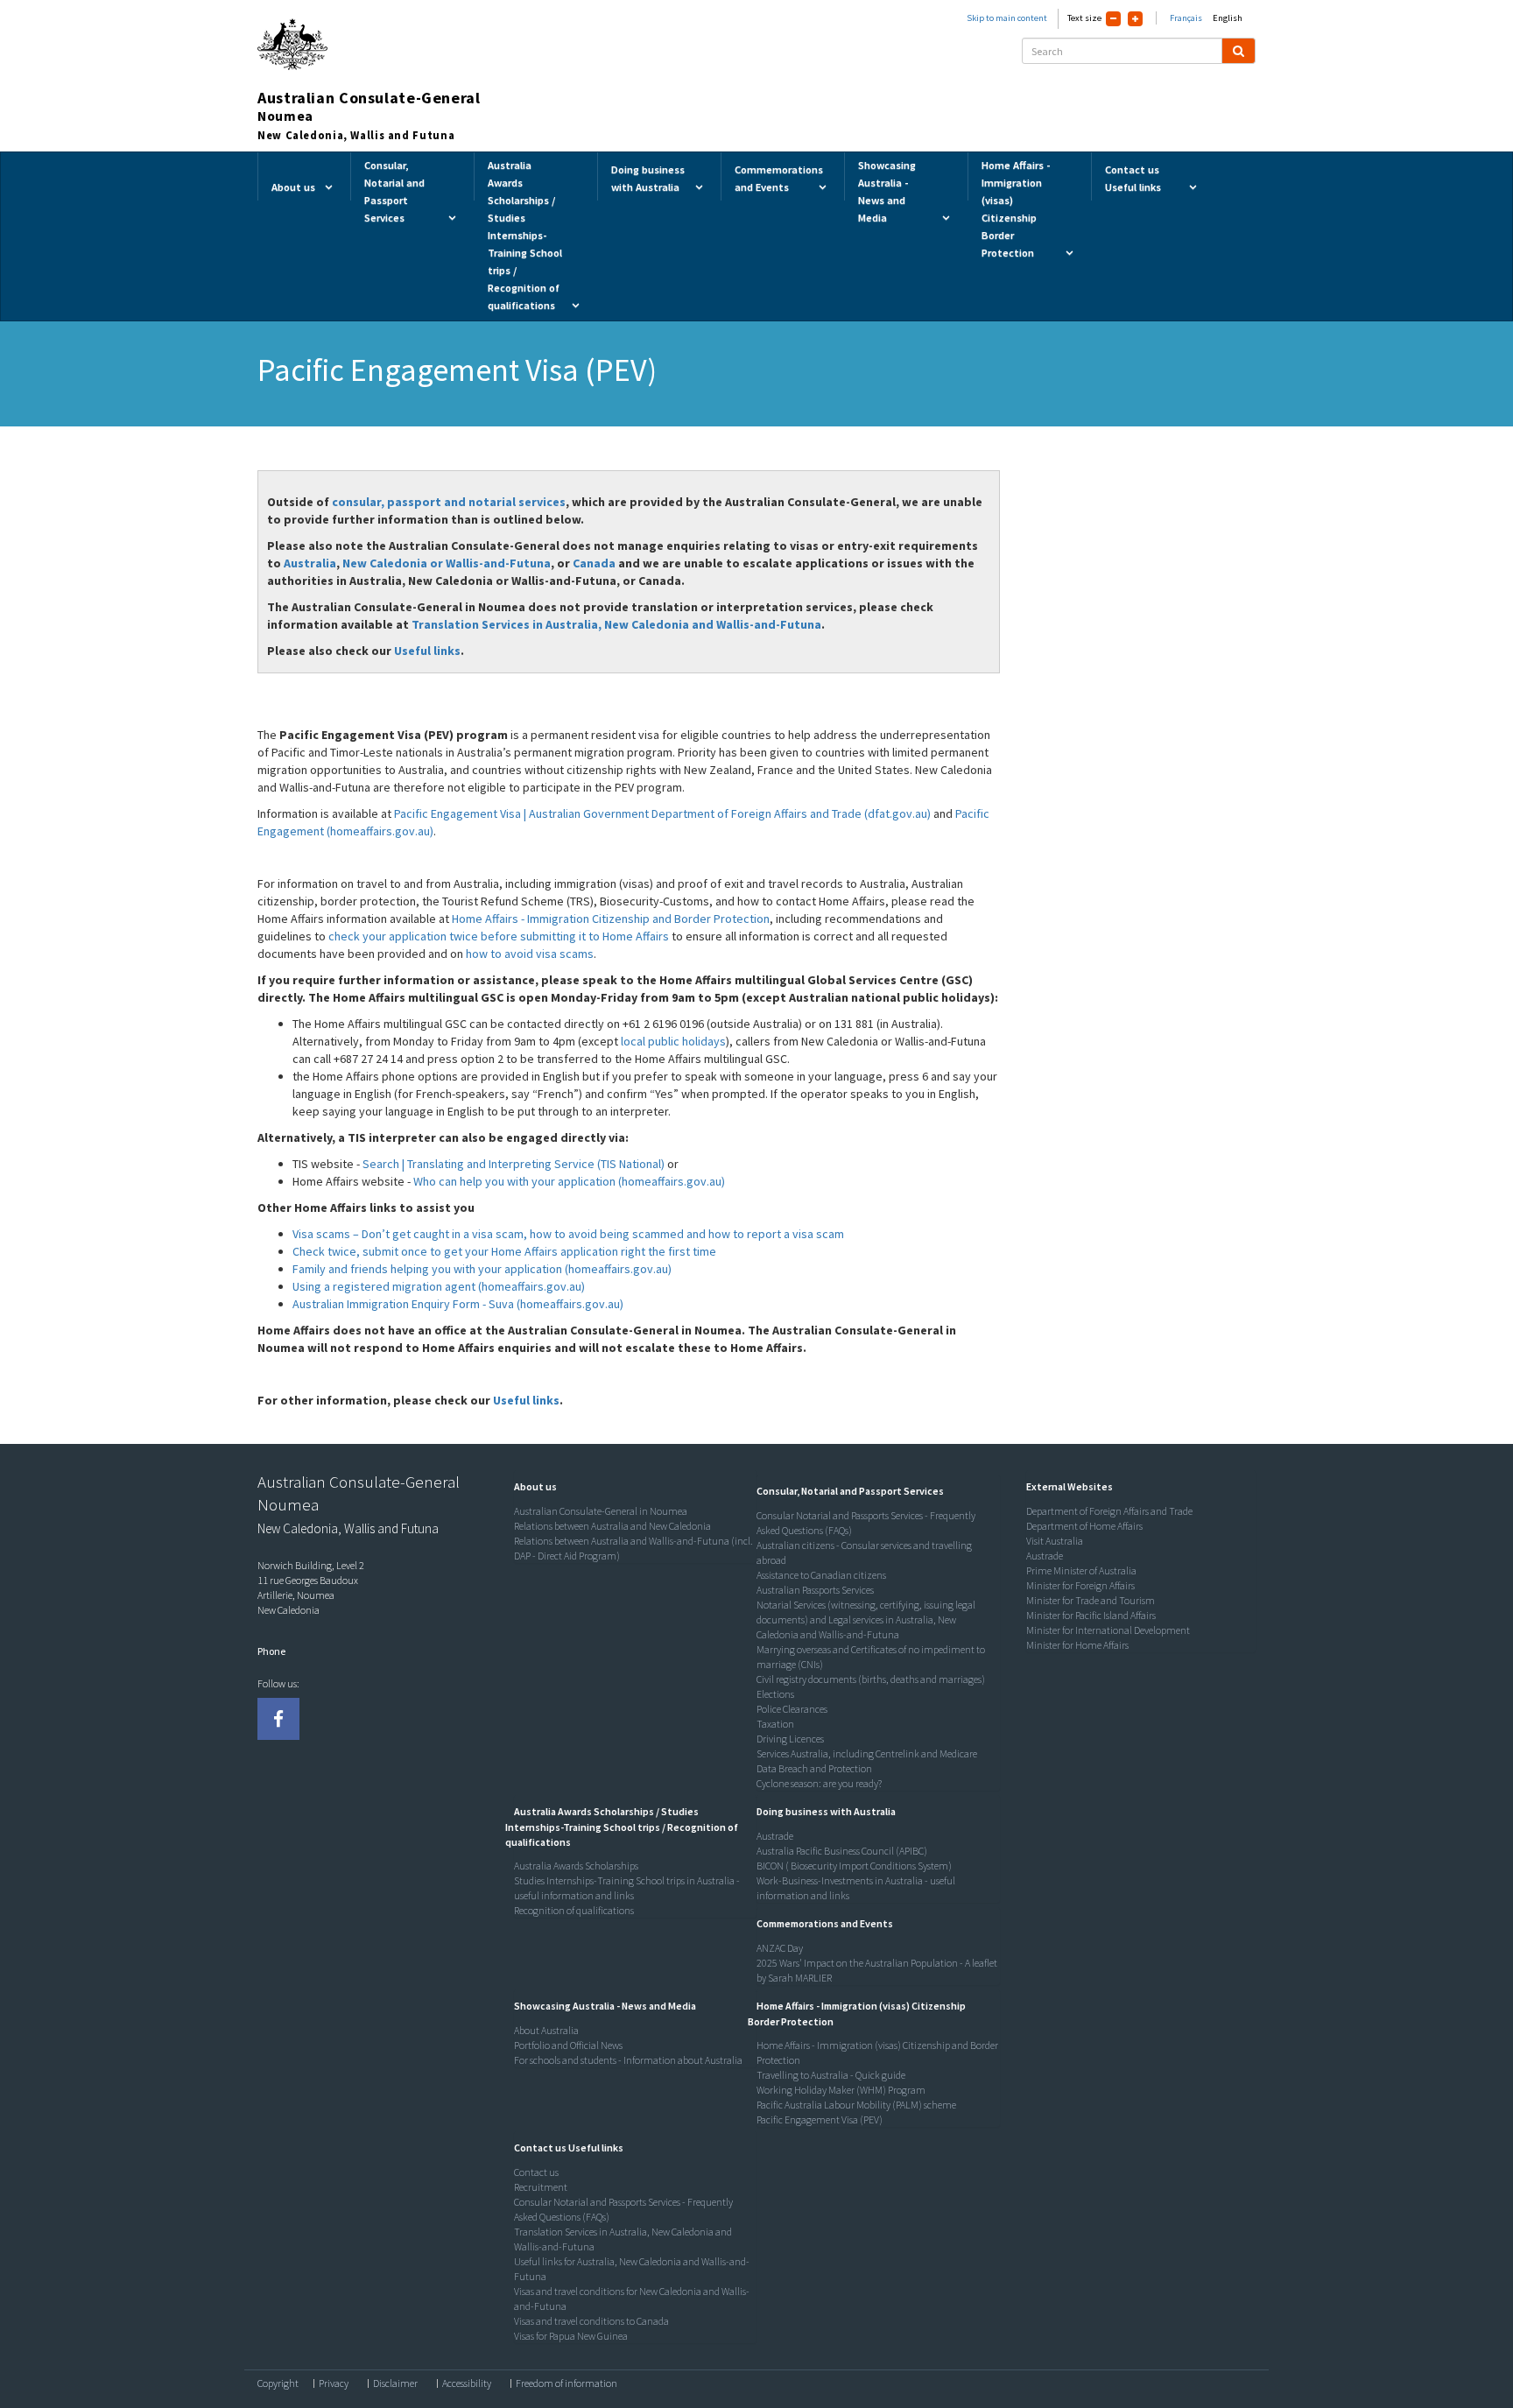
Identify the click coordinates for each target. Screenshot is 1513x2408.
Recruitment (541, 2187)
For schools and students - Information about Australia (628, 2060)
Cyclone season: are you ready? (819, 1783)
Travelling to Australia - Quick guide (831, 2075)
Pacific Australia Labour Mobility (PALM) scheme (856, 2105)
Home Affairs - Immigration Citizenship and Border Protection (611, 919)
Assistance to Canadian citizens (821, 1575)
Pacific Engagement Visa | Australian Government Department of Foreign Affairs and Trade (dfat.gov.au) (662, 813)
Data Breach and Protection (814, 1768)
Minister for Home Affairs (1077, 1645)
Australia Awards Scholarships (576, 1866)
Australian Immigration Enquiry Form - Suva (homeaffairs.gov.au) (458, 1304)
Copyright (278, 2383)
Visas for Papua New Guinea (571, 2336)
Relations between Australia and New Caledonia (612, 1526)
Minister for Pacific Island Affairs (1091, 1615)
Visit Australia (1055, 1541)
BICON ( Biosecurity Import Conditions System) (854, 1866)
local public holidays (673, 1041)
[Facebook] (278, 1719)
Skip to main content (1007, 18)
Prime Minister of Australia (1081, 1570)
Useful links (427, 651)
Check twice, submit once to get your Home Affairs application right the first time (504, 1251)
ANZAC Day (780, 1948)
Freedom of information (566, 2383)
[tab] (631, 1487)
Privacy (334, 2383)
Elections (775, 1694)
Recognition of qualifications (574, 1910)
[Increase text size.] (1135, 19)
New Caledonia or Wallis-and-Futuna (447, 563)
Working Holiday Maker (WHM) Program (841, 2090)
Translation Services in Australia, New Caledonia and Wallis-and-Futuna (616, 624)
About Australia (546, 2030)
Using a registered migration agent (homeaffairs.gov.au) (439, 1286)
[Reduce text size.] (1113, 19)
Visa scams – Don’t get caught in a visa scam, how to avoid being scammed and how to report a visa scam (568, 1234)
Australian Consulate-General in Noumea (601, 1511)
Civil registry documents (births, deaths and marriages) (871, 1679)
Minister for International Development (1108, 1630)
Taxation (775, 1724)
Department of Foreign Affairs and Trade (1109, 1511)
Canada (594, 563)
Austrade (775, 1836)
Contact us (536, 2172)
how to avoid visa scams (530, 954)
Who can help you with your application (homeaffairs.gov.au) (569, 1181)
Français (1186, 18)
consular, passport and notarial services (449, 502)
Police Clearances (792, 1709)
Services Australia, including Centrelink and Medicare (867, 1753)
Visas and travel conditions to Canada (591, 2321)
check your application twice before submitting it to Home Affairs (499, 936)
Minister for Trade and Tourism (1091, 1600)
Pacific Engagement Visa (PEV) (820, 2119)
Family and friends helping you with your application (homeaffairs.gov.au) (482, 1269)
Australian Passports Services (815, 1590)
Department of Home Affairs (1084, 1526)
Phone (271, 1651)
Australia (310, 563)
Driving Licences (790, 1739)
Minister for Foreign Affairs (1080, 1585)
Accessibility (467, 2383)
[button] (531, 1486)
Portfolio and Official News (568, 2045)
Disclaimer (395, 2383)
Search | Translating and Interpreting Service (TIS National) (514, 1164)
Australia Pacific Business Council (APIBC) (842, 1851)
